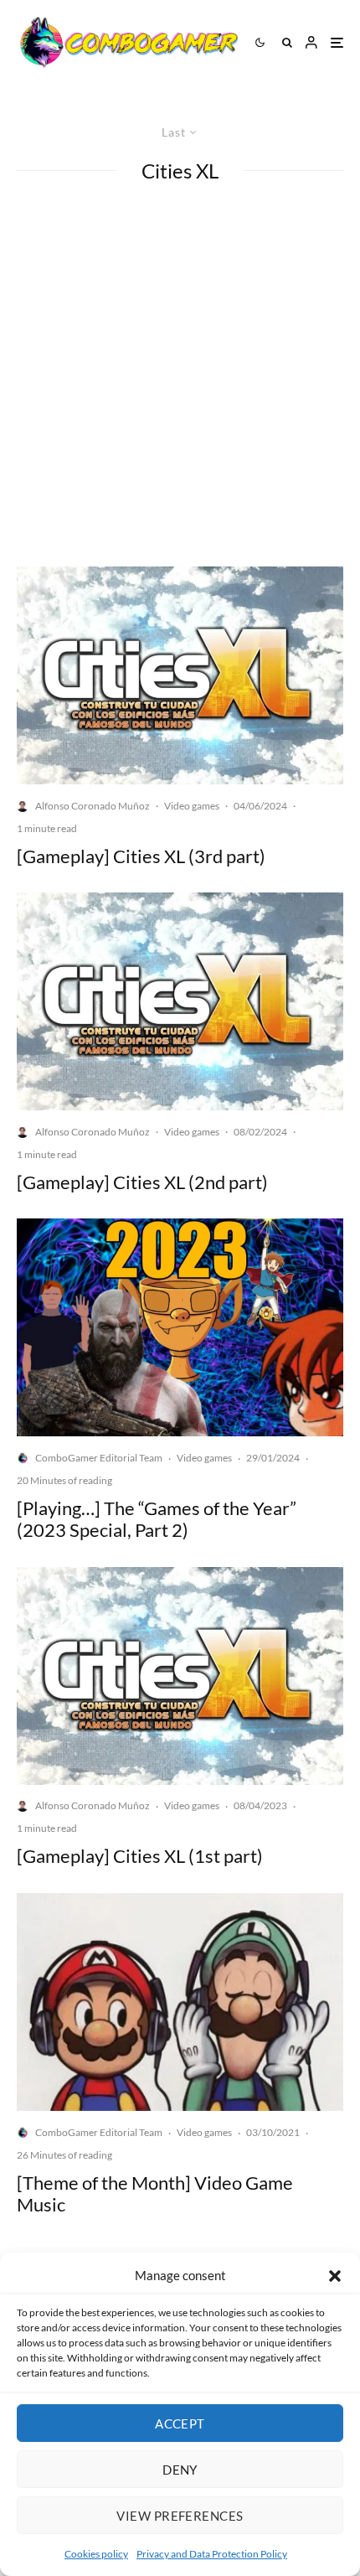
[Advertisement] (180, 378)
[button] (335, 2276)
